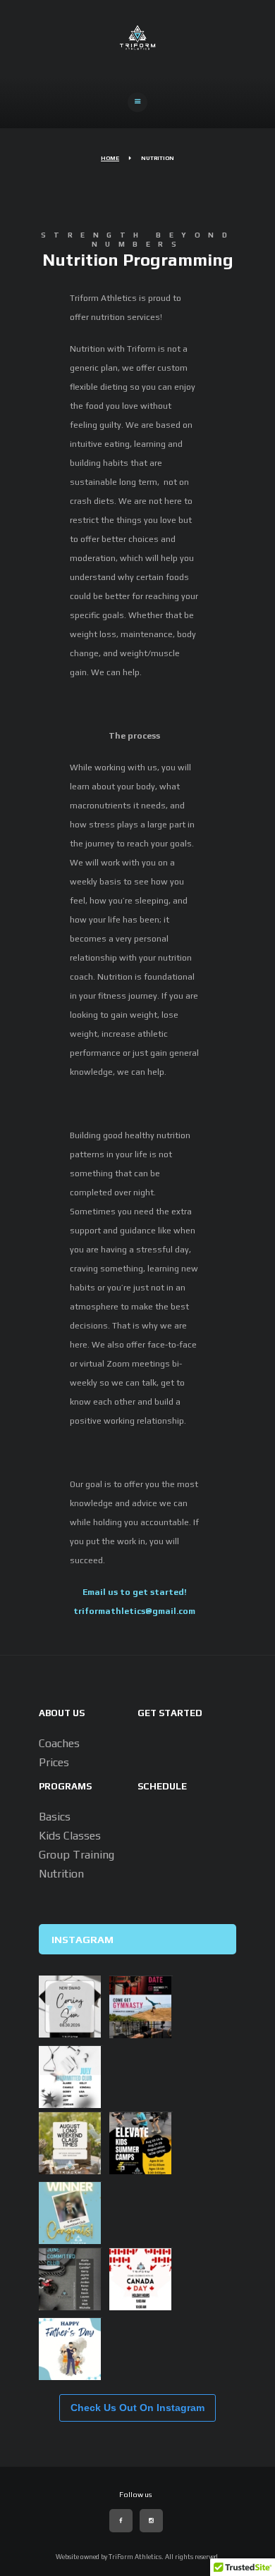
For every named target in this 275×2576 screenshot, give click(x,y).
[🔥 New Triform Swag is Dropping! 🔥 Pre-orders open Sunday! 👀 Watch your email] (70, 2007)
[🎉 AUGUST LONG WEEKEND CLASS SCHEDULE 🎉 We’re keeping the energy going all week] (70, 2143)
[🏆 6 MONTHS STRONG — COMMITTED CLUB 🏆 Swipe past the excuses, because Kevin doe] (70, 2213)
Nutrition (61, 1874)
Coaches (59, 1743)
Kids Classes (70, 1836)
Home (110, 158)
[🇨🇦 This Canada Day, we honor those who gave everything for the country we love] (140, 2279)
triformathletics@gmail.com (134, 1611)
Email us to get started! (135, 1592)
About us (62, 1713)
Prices (54, 1762)
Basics (55, 1817)
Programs (65, 1786)
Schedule (162, 1786)
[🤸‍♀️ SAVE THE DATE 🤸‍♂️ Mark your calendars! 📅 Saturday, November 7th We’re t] (140, 2007)
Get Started (170, 1713)
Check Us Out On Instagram (137, 2408)
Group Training (77, 1855)
